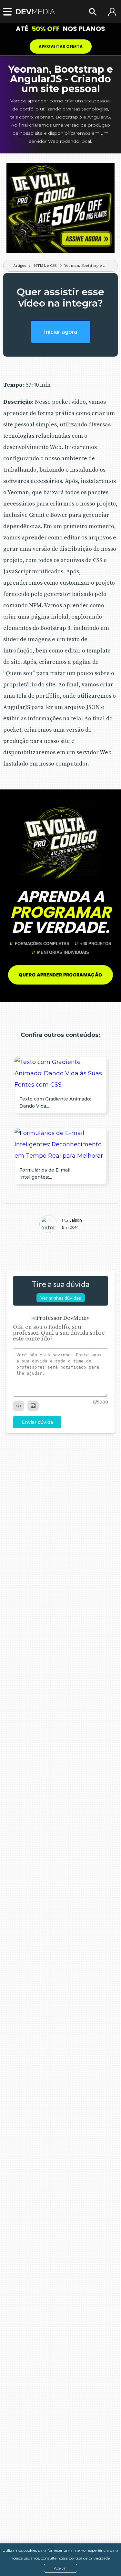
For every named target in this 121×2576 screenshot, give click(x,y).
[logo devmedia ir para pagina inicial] (35, 12)
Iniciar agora (61, 332)
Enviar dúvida (37, 1422)
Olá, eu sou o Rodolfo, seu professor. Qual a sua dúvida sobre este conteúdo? (59, 1333)
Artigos (20, 266)
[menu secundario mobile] (6, 12)
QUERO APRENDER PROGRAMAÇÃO (60, 975)
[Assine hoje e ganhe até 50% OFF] (60, 208)
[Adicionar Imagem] (33, 1406)
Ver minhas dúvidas (61, 1298)
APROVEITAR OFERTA (61, 46)
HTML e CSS (45, 266)
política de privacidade (89, 2558)
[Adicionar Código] (19, 1406)
